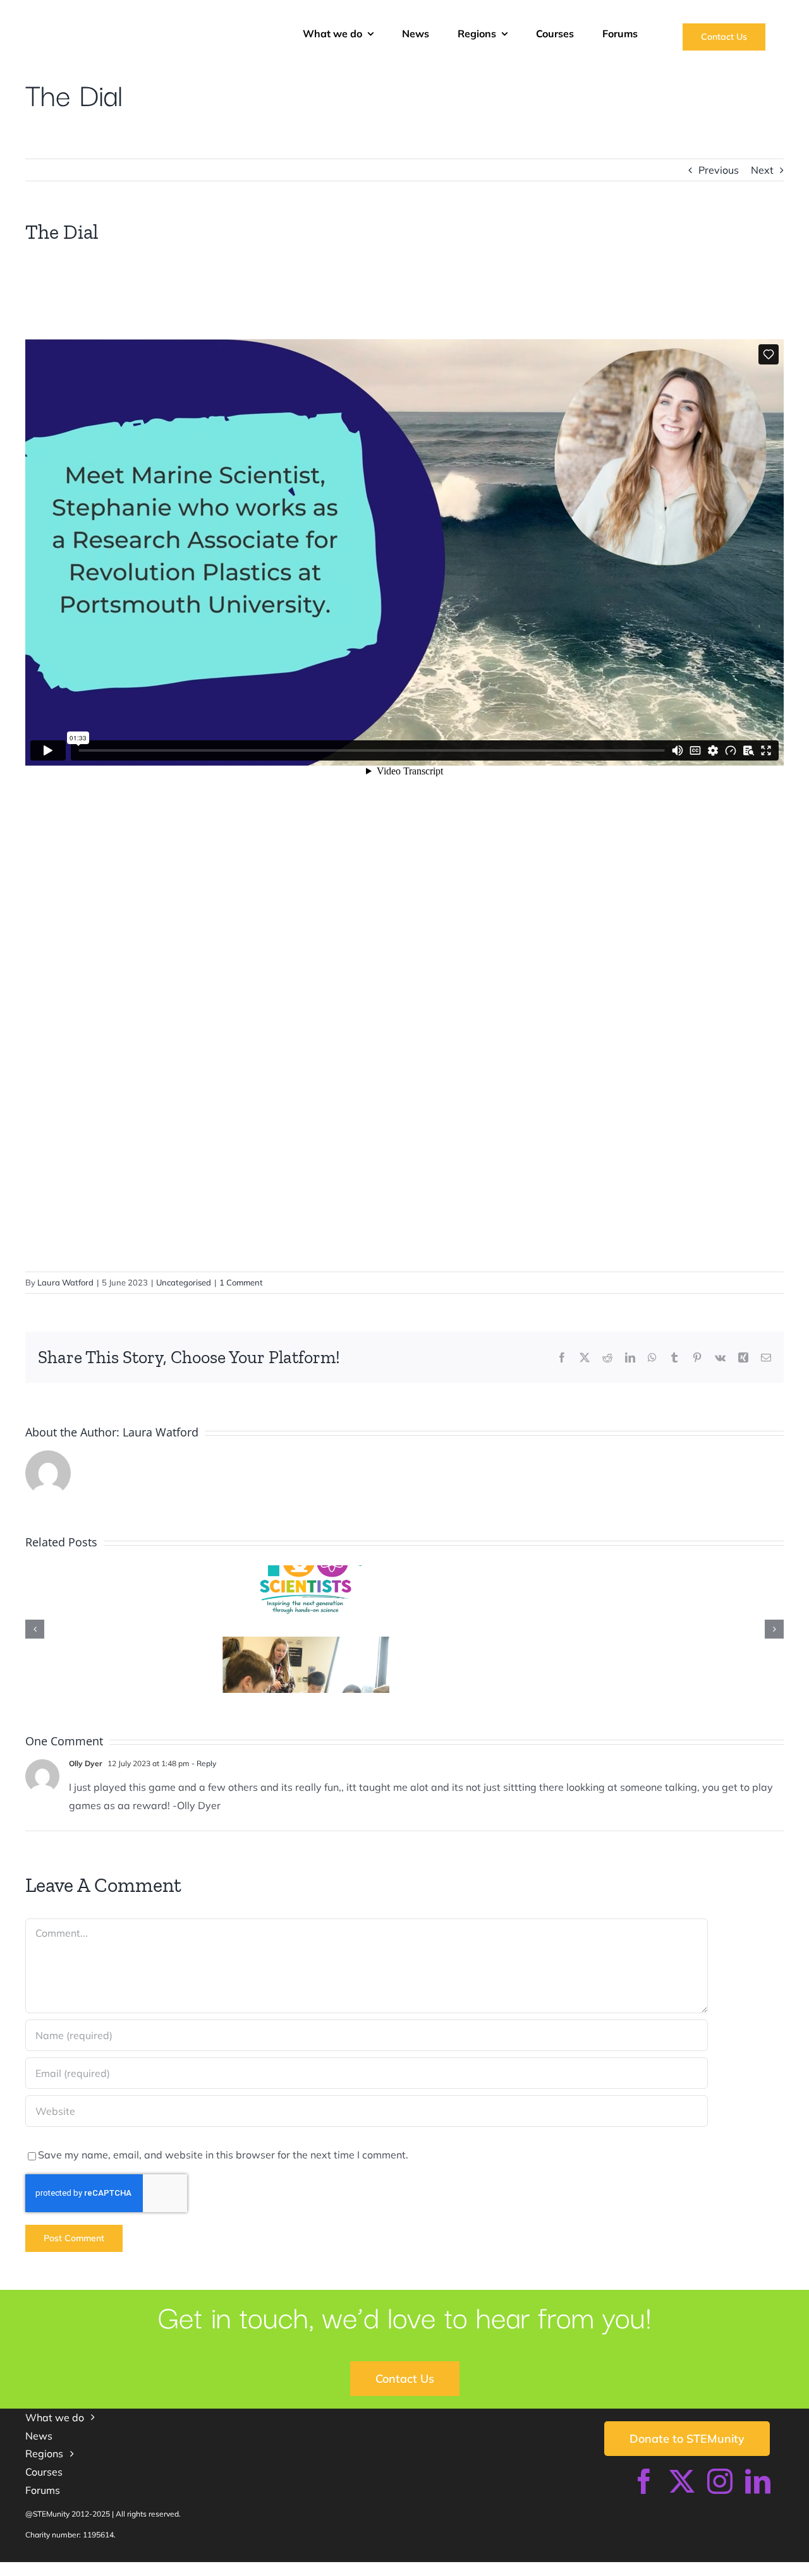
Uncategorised (184, 1282)
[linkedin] (758, 2481)
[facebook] (644, 2481)
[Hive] (286, 2567)
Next (762, 170)
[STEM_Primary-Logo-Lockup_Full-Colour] (142, 18)
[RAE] (700, 2567)
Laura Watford (65, 1282)
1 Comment (241, 1282)
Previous (719, 170)
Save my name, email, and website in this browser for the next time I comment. (223, 2155)
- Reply (203, 1763)
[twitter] (682, 2481)
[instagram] (720, 2481)
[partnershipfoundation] (503, 2567)
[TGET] (109, 2567)
